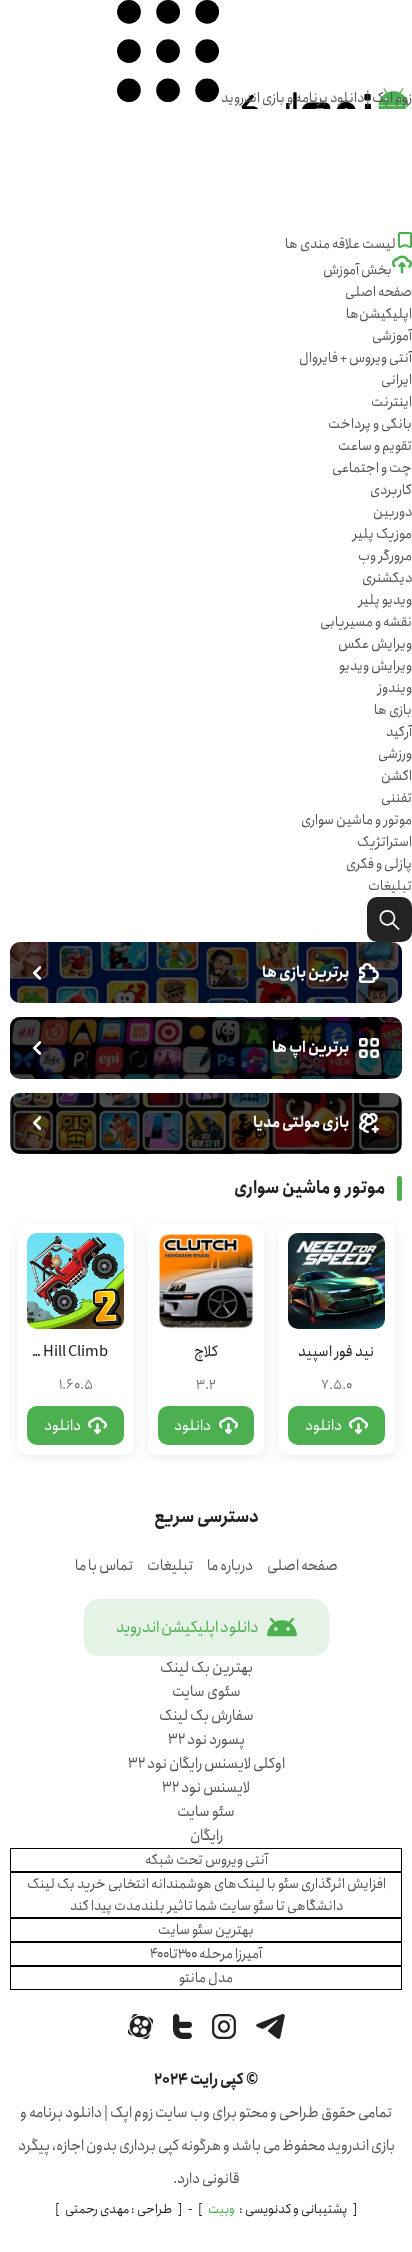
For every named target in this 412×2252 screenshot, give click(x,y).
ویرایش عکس (375, 644)
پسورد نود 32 (206, 1740)
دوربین (392, 512)
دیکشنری (387, 578)
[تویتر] (182, 2026)
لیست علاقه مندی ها (341, 244)
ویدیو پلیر (385, 600)
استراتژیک (384, 842)
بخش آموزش (357, 270)
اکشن (396, 776)
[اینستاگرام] (224, 2026)
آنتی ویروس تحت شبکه (206, 1860)
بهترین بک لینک (206, 1668)
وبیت (221, 2209)
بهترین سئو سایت (206, 1930)
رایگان (206, 1836)
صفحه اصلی (378, 292)
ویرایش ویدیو (375, 666)
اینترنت (391, 402)
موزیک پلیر (382, 534)
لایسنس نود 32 (206, 1788)
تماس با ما (104, 1566)
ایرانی (396, 380)
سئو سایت (206, 1812)
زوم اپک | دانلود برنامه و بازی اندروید (316, 98)
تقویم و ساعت (375, 446)
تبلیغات (390, 886)
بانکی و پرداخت (370, 424)
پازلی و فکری (379, 864)
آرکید (399, 732)
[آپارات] (140, 2026)
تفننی (396, 798)
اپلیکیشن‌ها (379, 314)
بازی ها (393, 710)
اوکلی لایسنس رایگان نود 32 (206, 1764)
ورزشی (395, 754)
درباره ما (230, 1566)
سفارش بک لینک (206, 1716)
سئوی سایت (206, 1692)
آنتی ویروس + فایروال (355, 358)
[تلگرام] (270, 2026)
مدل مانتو (206, 1978)
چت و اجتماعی (372, 468)
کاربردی (391, 490)
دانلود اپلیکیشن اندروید (187, 1627)
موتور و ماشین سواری (356, 820)
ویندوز (395, 688)
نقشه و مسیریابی (366, 622)
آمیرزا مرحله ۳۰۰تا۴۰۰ (206, 1954)
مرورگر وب (385, 556)
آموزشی (392, 336)
